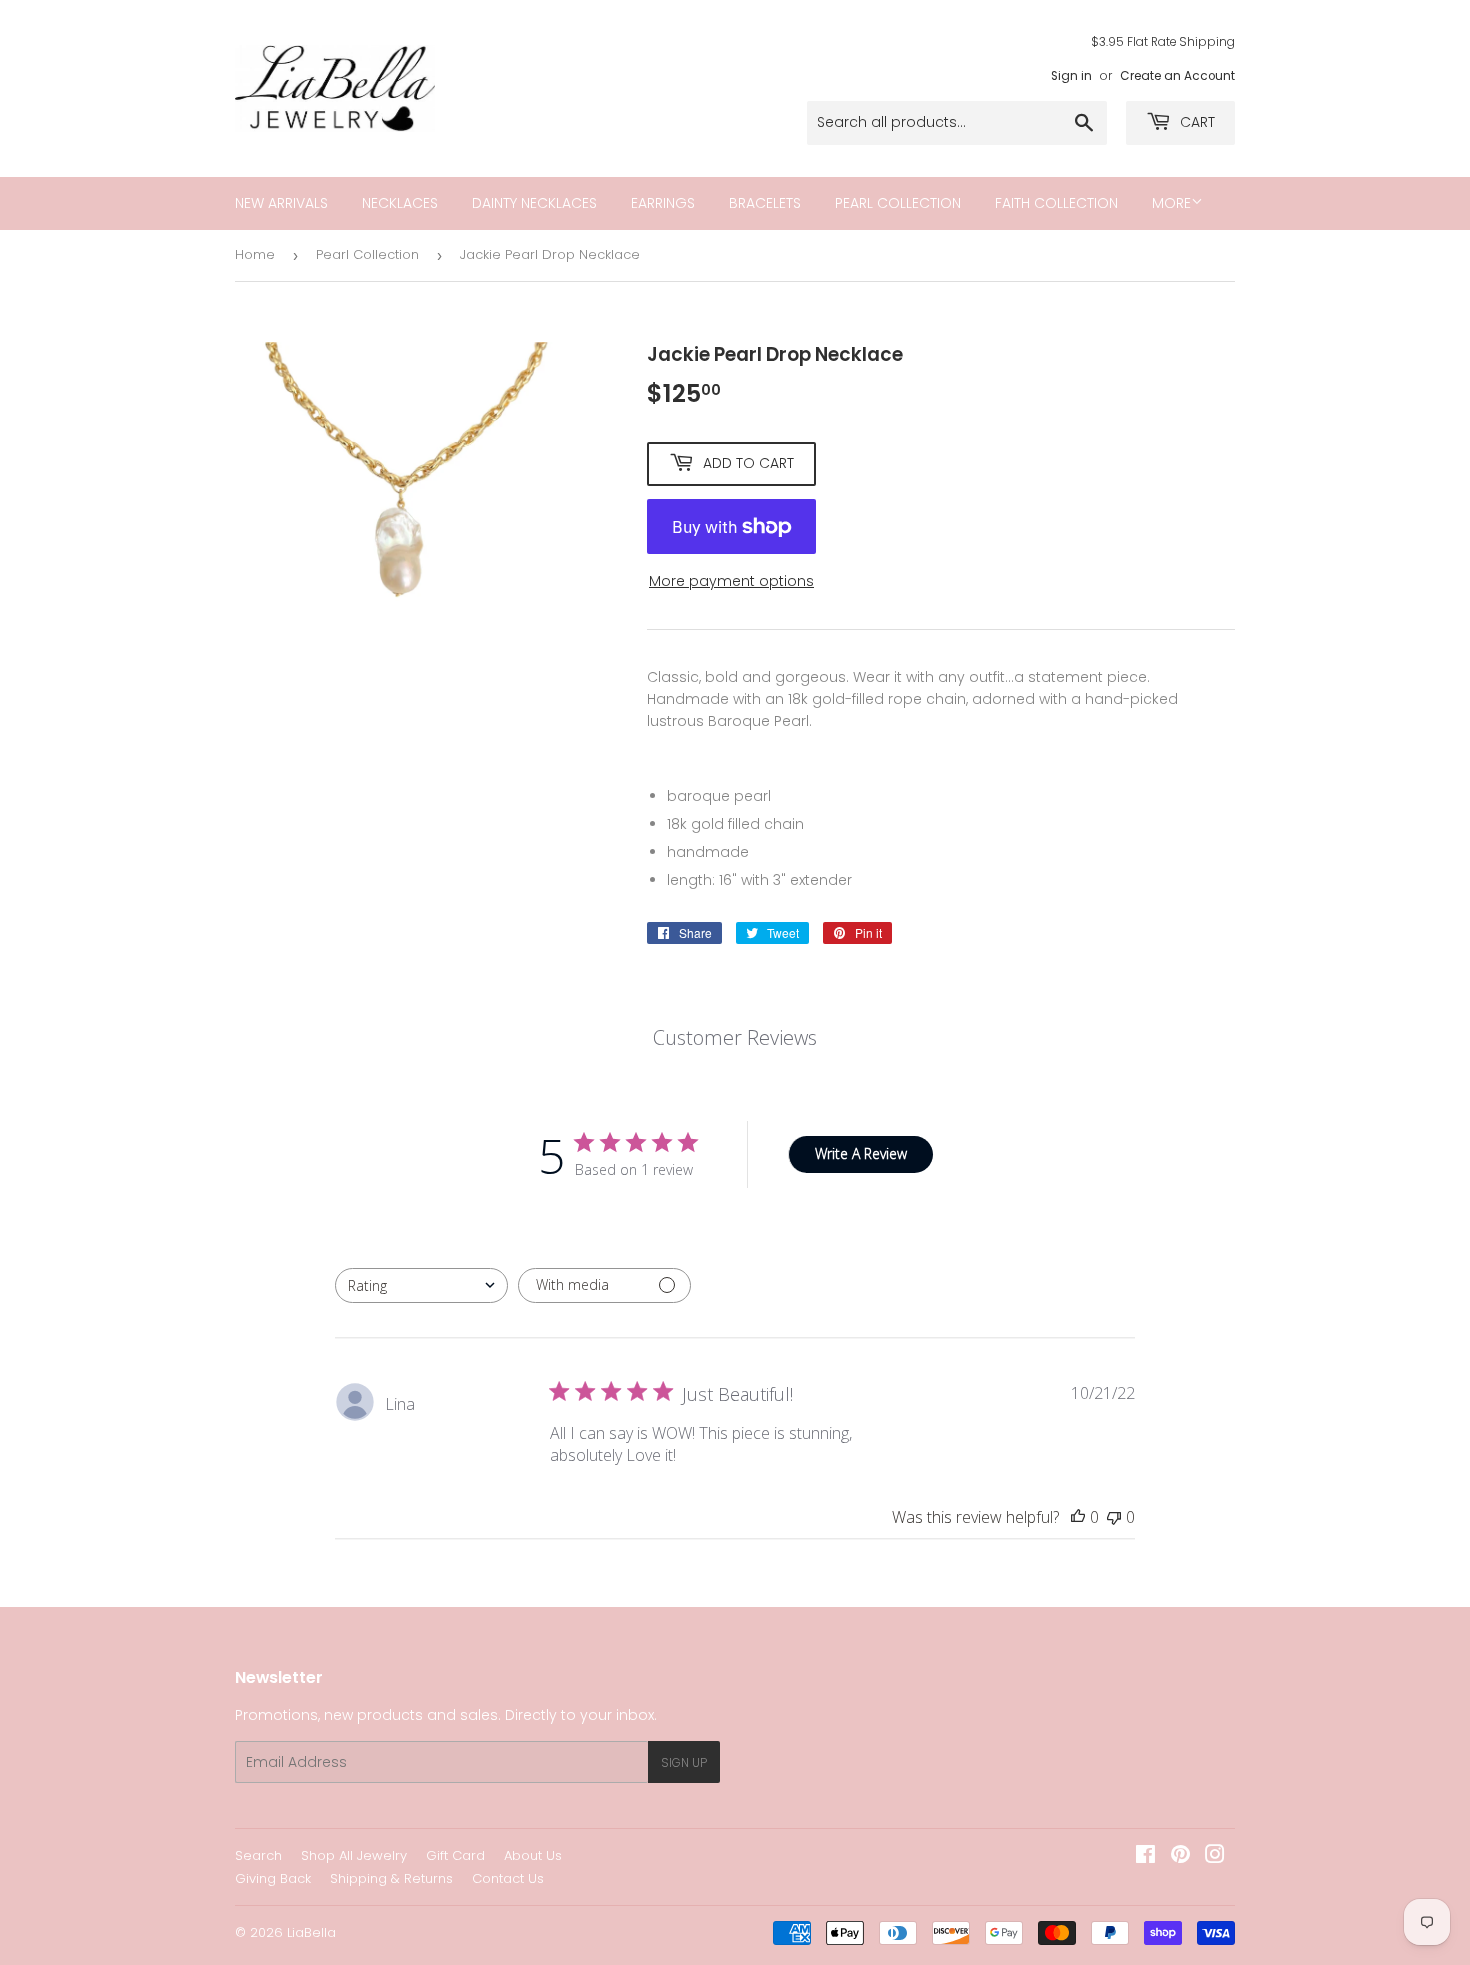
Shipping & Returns (391, 1878)
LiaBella (311, 1932)
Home (255, 254)
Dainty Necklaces (534, 203)
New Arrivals (281, 203)
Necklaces (400, 203)
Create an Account (1177, 76)
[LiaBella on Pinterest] (1180, 1857)
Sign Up (684, 1762)
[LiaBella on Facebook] (1145, 1857)
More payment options (731, 581)
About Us (533, 1855)
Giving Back (273, 1878)
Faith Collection (1056, 203)
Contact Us (508, 1878)
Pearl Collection (898, 203)
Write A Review (861, 1153)
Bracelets (765, 203)
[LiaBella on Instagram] (1215, 1857)
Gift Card (455, 1855)
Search (258, 1855)
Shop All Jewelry (354, 1855)
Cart (1195, 122)
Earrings (663, 203)
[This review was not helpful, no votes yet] (1114, 1517)
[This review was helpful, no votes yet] (1078, 1517)
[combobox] (421, 1285)
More (1171, 203)
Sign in (1071, 76)
